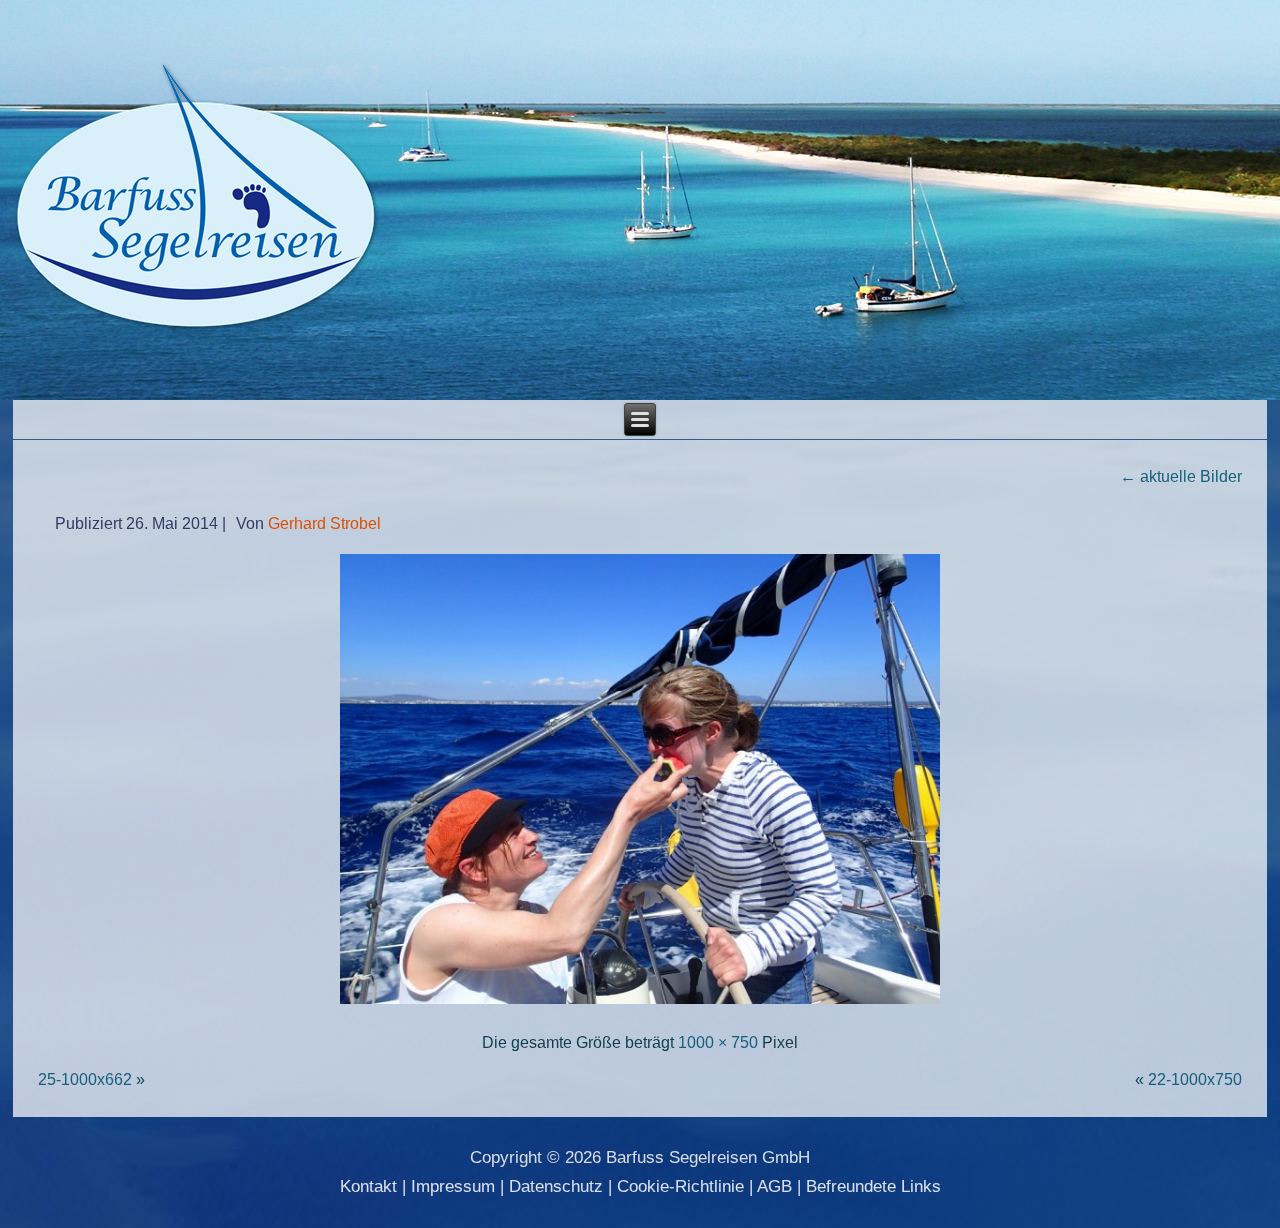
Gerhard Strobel (324, 523)
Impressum (453, 1186)
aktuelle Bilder (1181, 476)
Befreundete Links (873, 1186)
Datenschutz (556, 1186)
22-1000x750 (1195, 1079)
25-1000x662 (85, 1079)
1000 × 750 (718, 1042)
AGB (774, 1186)
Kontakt (368, 1186)
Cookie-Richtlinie (680, 1186)
